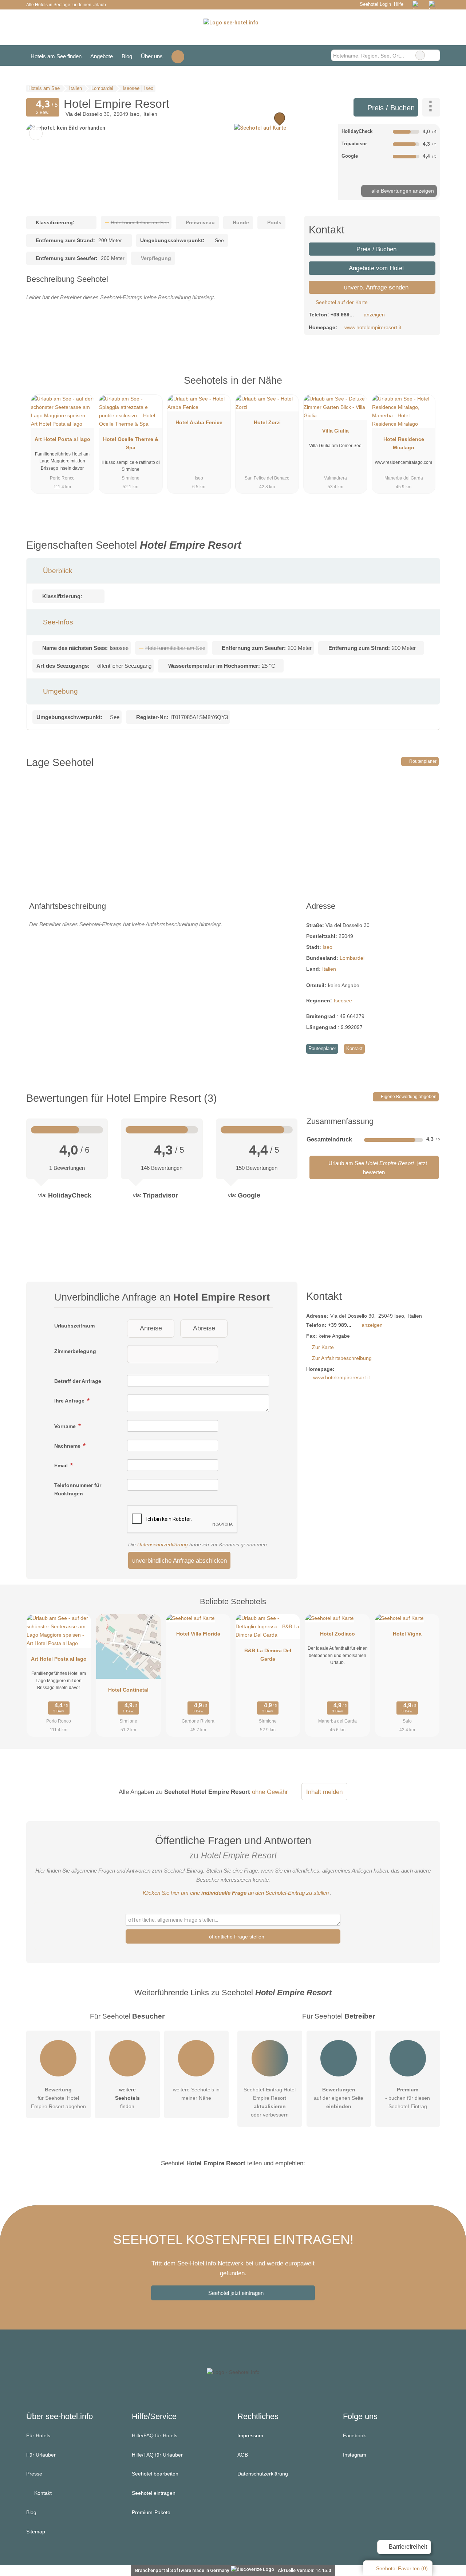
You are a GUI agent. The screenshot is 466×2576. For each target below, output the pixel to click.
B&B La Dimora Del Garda (268, 1655)
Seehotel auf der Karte (341, 302)
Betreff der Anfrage (78, 1381)
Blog (127, 56)
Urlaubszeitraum (74, 1326)
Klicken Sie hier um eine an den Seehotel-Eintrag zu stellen (236, 1893)
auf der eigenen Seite (339, 2098)
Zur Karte (323, 1347)
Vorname (66, 1426)
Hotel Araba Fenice (199, 422)
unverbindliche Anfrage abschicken (179, 1561)
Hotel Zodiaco (337, 1634)
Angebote (102, 56)
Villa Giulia (335, 431)
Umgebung (60, 691)
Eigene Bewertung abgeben (408, 1097)
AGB (243, 2455)
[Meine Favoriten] (178, 56)
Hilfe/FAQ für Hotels (155, 2435)
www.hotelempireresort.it (373, 327)
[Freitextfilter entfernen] (420, 55)
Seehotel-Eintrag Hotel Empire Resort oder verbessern (270, 2102)
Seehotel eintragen (154, 2493)
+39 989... (342, 315)
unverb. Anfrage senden (375, 287)
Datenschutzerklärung (163, 1545)
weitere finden (127, 2098)
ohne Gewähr (270, 1792)
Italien (329, 969)
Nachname (68, 1446)
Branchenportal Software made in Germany (180, 2570)
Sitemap (36, 2532)
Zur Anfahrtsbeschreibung (342, 1358)
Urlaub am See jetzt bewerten (377, 1167)
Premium (425, 387)
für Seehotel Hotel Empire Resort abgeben (58, 2098)
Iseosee (343, 1001)
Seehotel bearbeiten (155, 2474)
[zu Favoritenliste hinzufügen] (36, 133)
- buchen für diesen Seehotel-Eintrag (408, 2098)
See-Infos (57, 622)
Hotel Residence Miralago (404, 443)
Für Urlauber (41, 2455)
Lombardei (352, 958)
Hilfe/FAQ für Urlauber (157, 2455)
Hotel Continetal (128, 1690)
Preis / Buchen (390, 108)
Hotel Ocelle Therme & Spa (131, 443)
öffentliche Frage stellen (236, 1937)
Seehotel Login (374, 4)
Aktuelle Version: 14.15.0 (304, 2570)
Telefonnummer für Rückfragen (78, 1489)
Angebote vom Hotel (376, 268)
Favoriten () (402, 2568)
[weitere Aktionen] (431, 107)
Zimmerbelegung (75, 1351)
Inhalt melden (324, 1792)
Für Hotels (38, 2435)
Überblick (57, 571)
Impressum (250, 2435)
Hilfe (399, 4)
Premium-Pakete (151, 2512)
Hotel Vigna (407, 1634)
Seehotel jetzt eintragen (236, 2293)
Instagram (355, 2455)
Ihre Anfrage (70, 1401)
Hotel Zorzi (267, 422)
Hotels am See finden (56, 56)
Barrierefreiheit (407, 2547)
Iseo (327, 947)
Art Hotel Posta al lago (62, 439)
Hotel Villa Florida (198, 1634)
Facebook (354, 2435)
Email (62, 1465)
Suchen (434, 55)
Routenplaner (422, 761)
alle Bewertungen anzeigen (402, 191)
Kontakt (354, 1048)
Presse (34, 2474)
